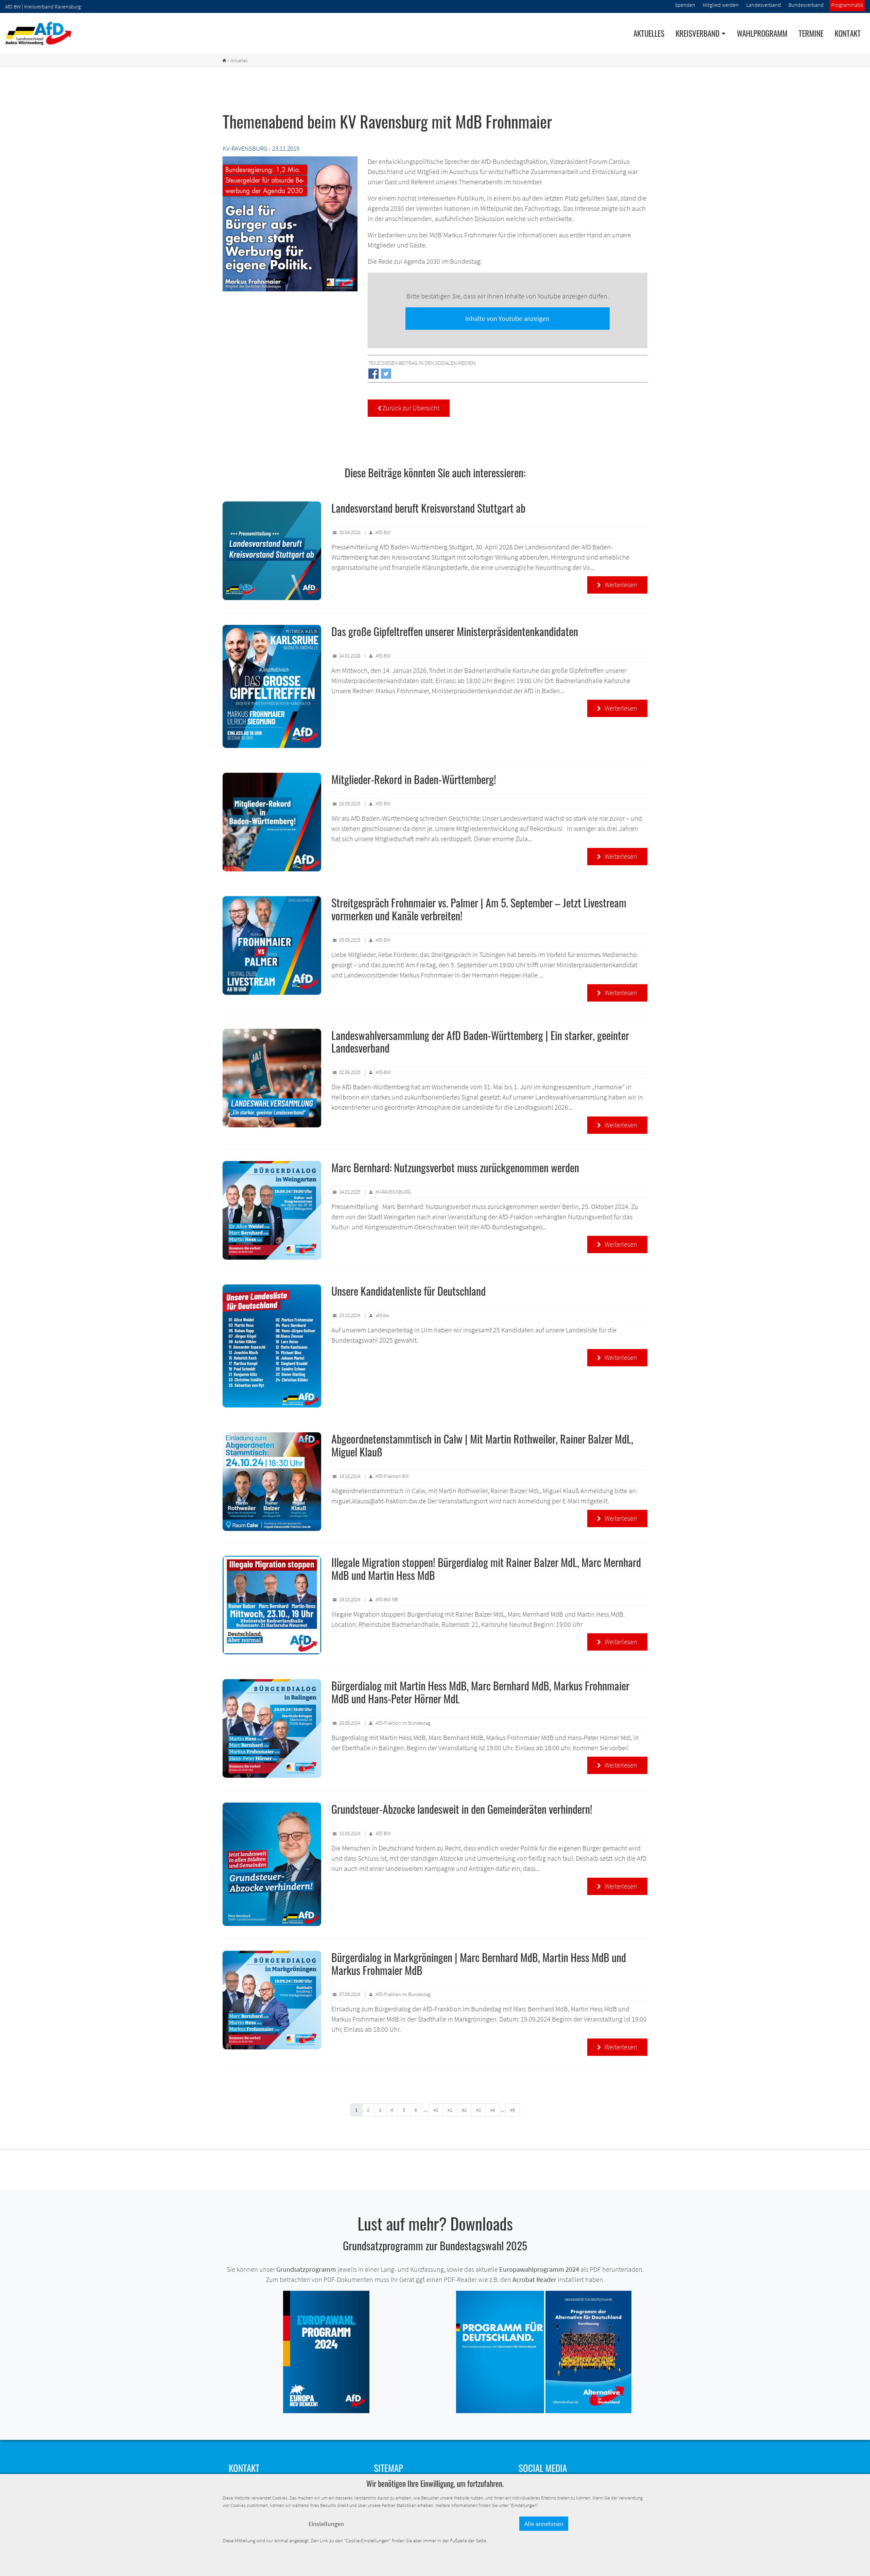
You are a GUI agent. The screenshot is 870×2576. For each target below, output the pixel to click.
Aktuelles (649, 33)
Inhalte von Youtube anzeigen (507, 318)
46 (512, 2110)
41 (450, 2110)
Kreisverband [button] (698, 33)
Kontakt (848, 33)
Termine (811, 33)
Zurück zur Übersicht (409, 408)
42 (464, 2110)
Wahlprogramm (762, 33)
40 (436, 2110)
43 (478, 2110)
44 (493, 2110)
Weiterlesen (617, 585)
